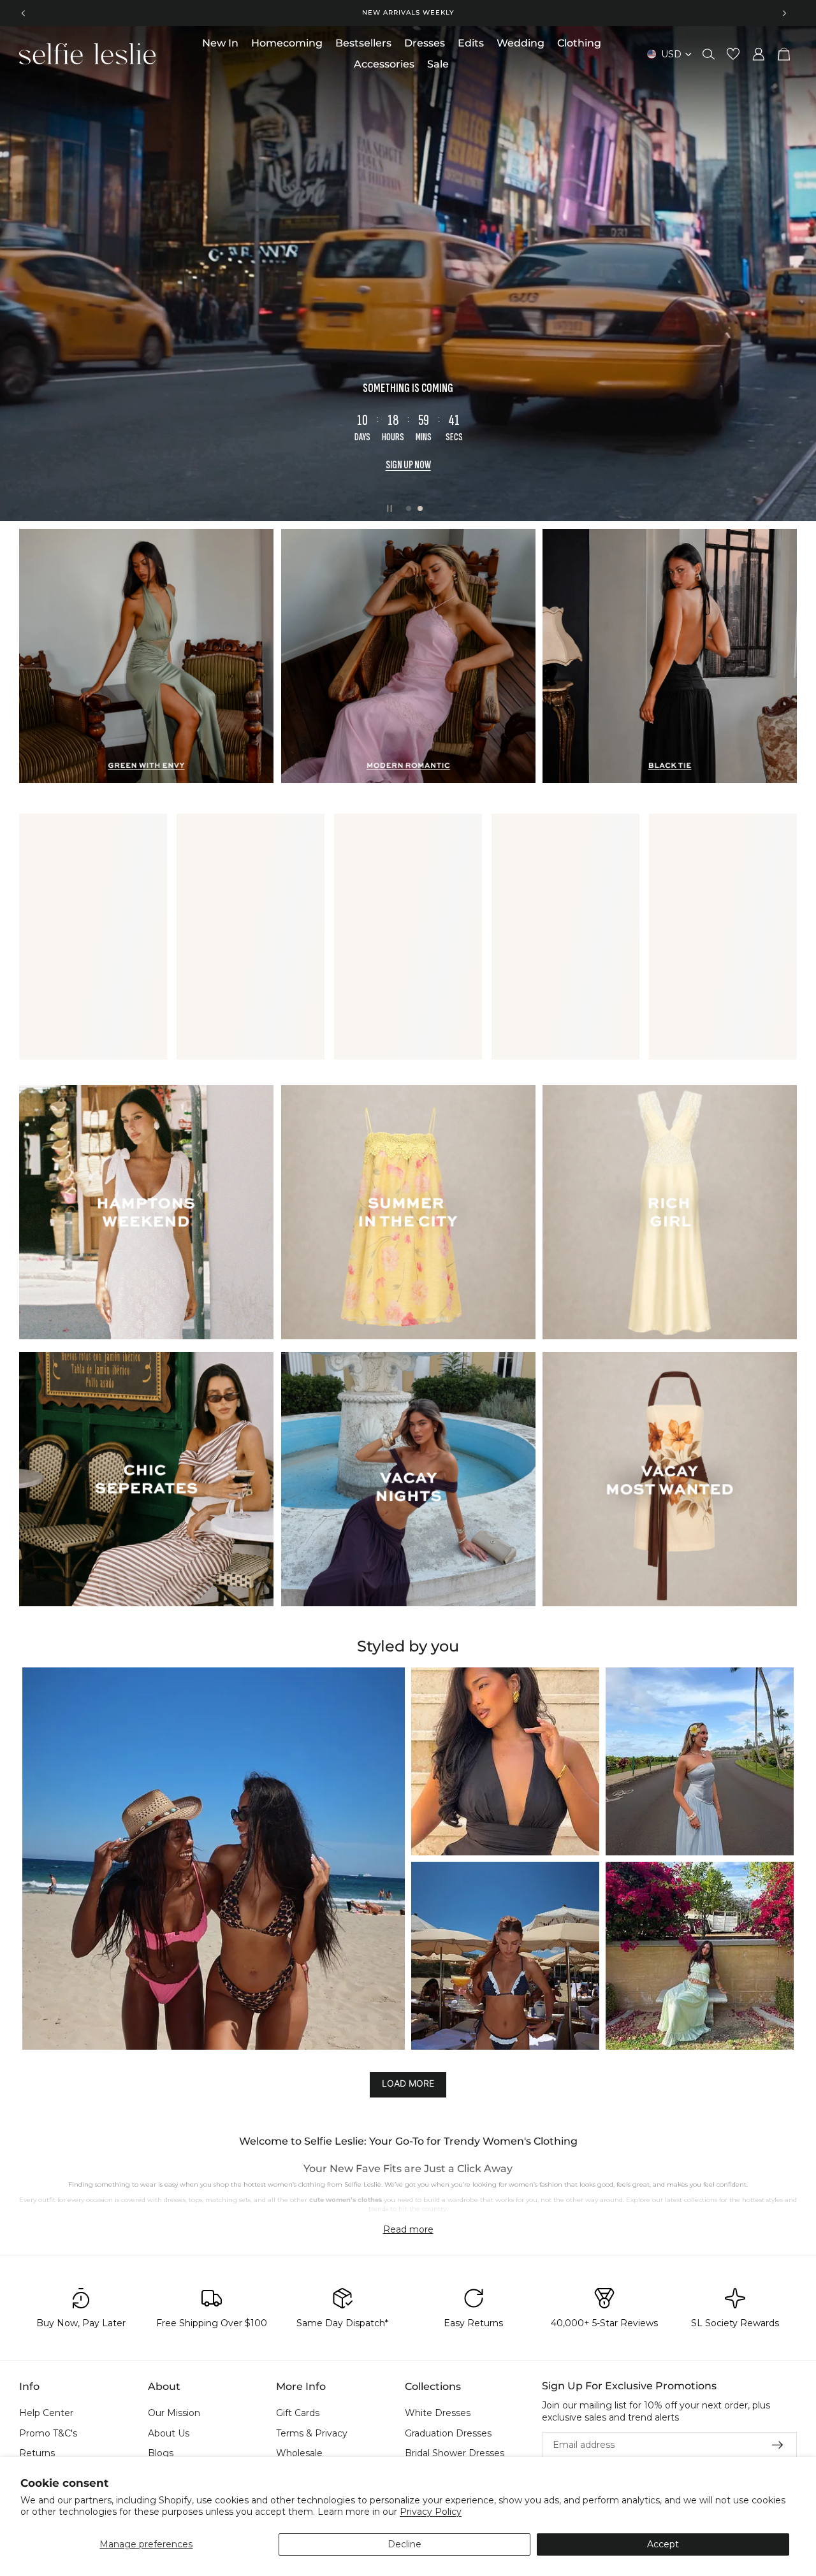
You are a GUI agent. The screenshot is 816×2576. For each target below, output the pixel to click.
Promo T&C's (48, 2433)
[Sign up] (778, 2445)
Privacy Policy (431, 2512)
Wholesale (299, 2454)
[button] (214, 1859)
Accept (663, 2544)
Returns (37, 2454)
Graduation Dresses (448, 2433)
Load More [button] (408, 2084)
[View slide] (408, 274)
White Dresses (438, 2413)
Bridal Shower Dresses (455, 2454)
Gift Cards (298, 2413)
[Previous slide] (24, 13)
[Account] (759, 54)
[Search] (709, 54)
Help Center (46, 2413)
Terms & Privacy (312, 2433)
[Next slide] (784, 13)
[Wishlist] (733, 54)
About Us (169, 2433)
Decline (404, 2544)
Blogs (161, 2454)
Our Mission (174, 2413)
